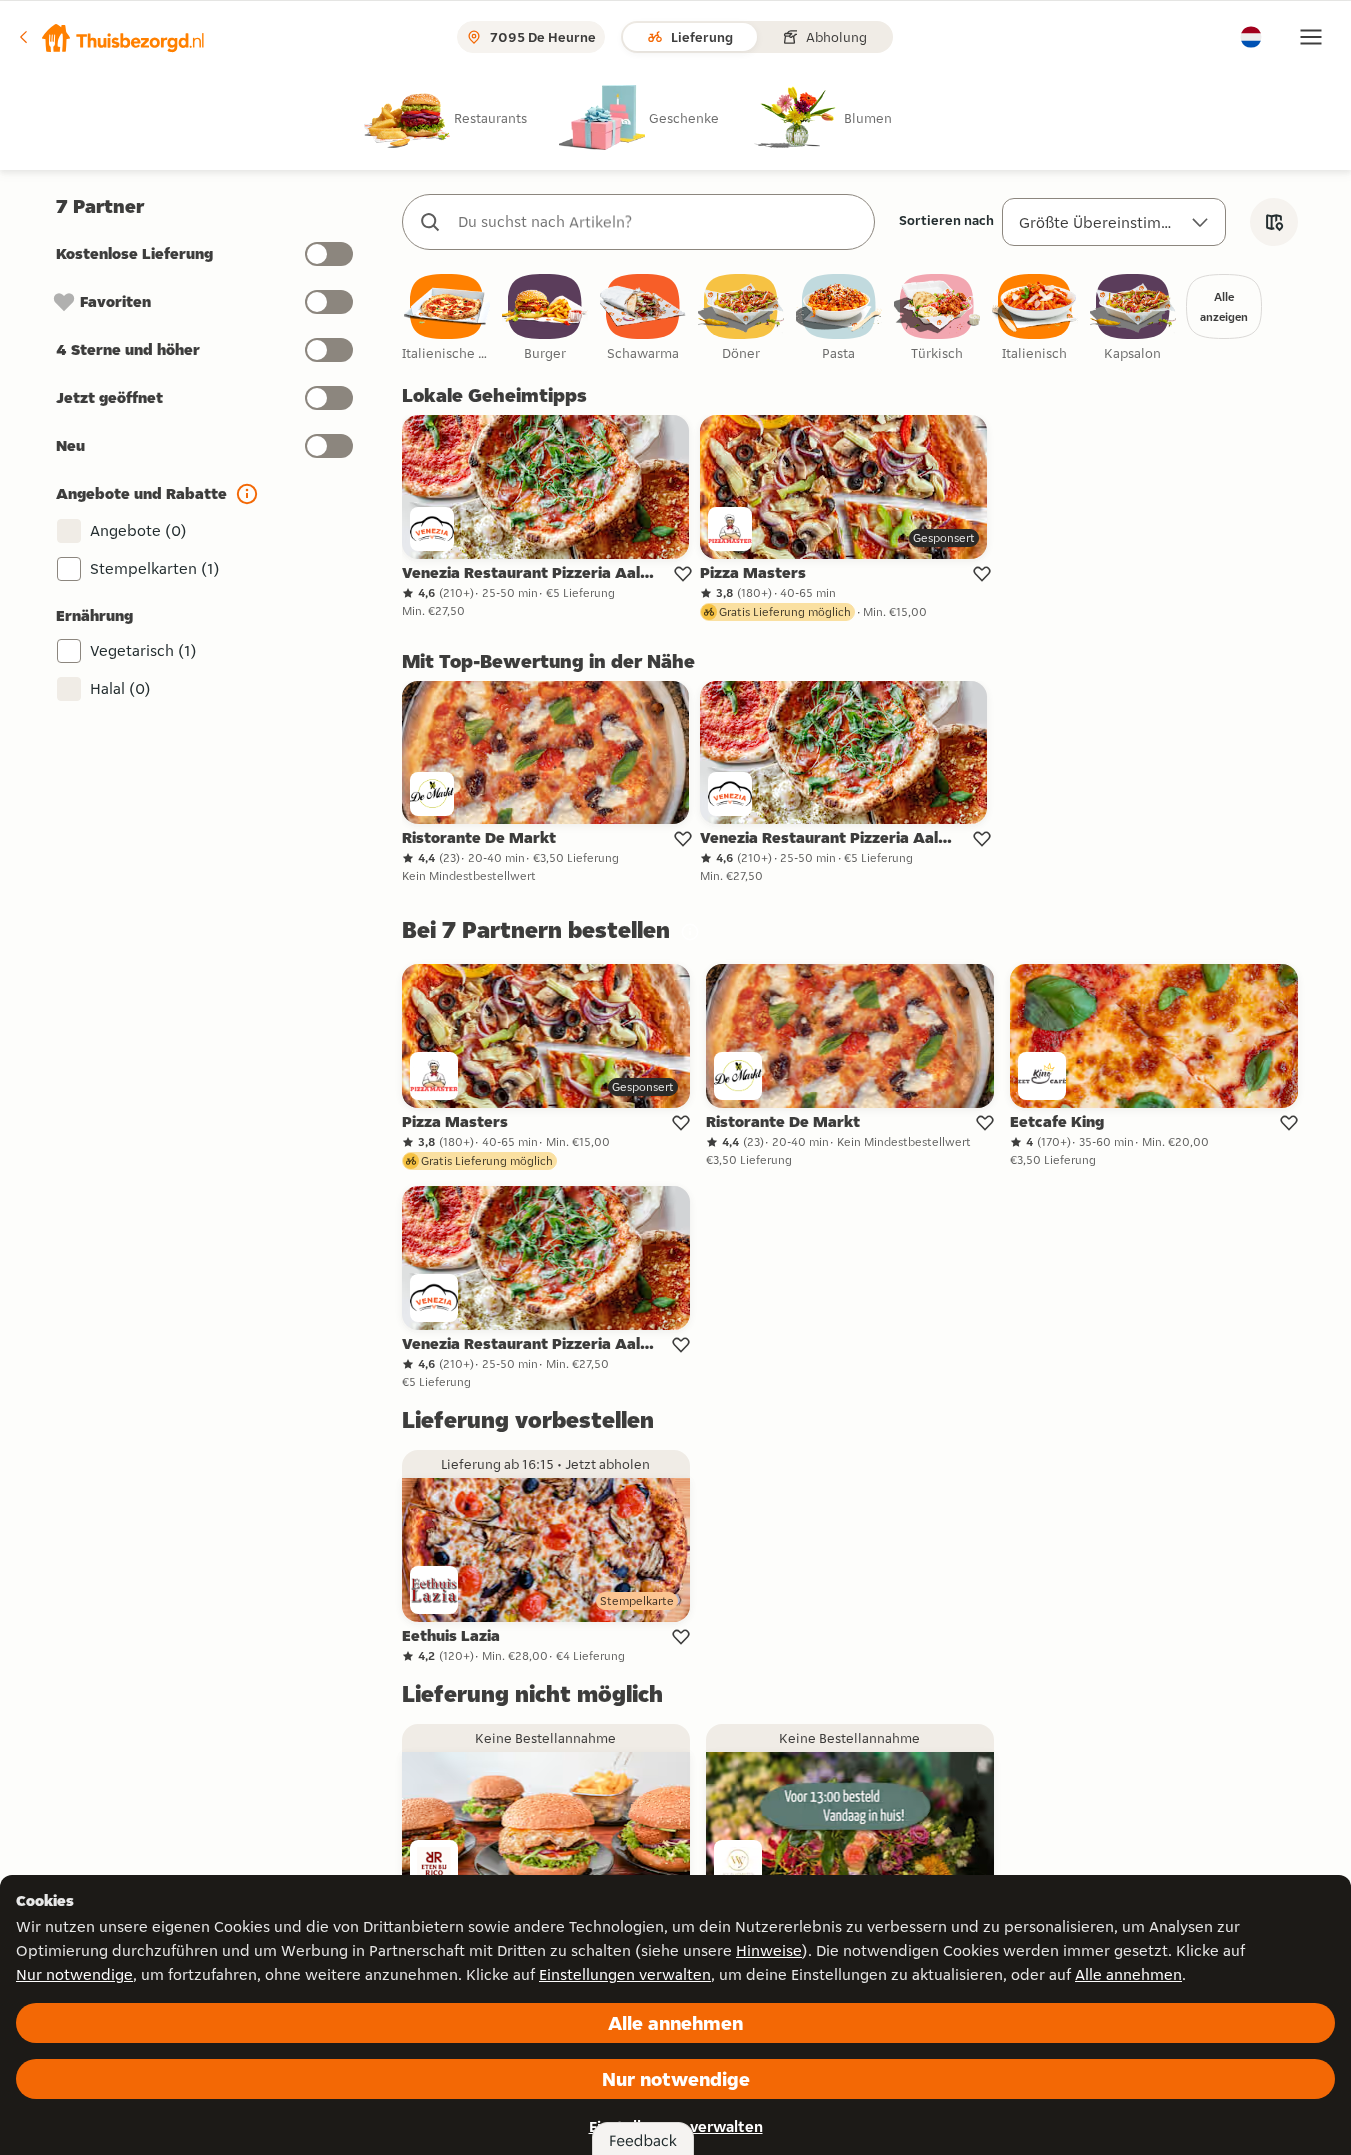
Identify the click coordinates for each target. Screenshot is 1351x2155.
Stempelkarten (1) (155, 568)
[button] (111, 37)
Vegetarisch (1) (143, 650)
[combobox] (658, 222)
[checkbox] (447, 318)
